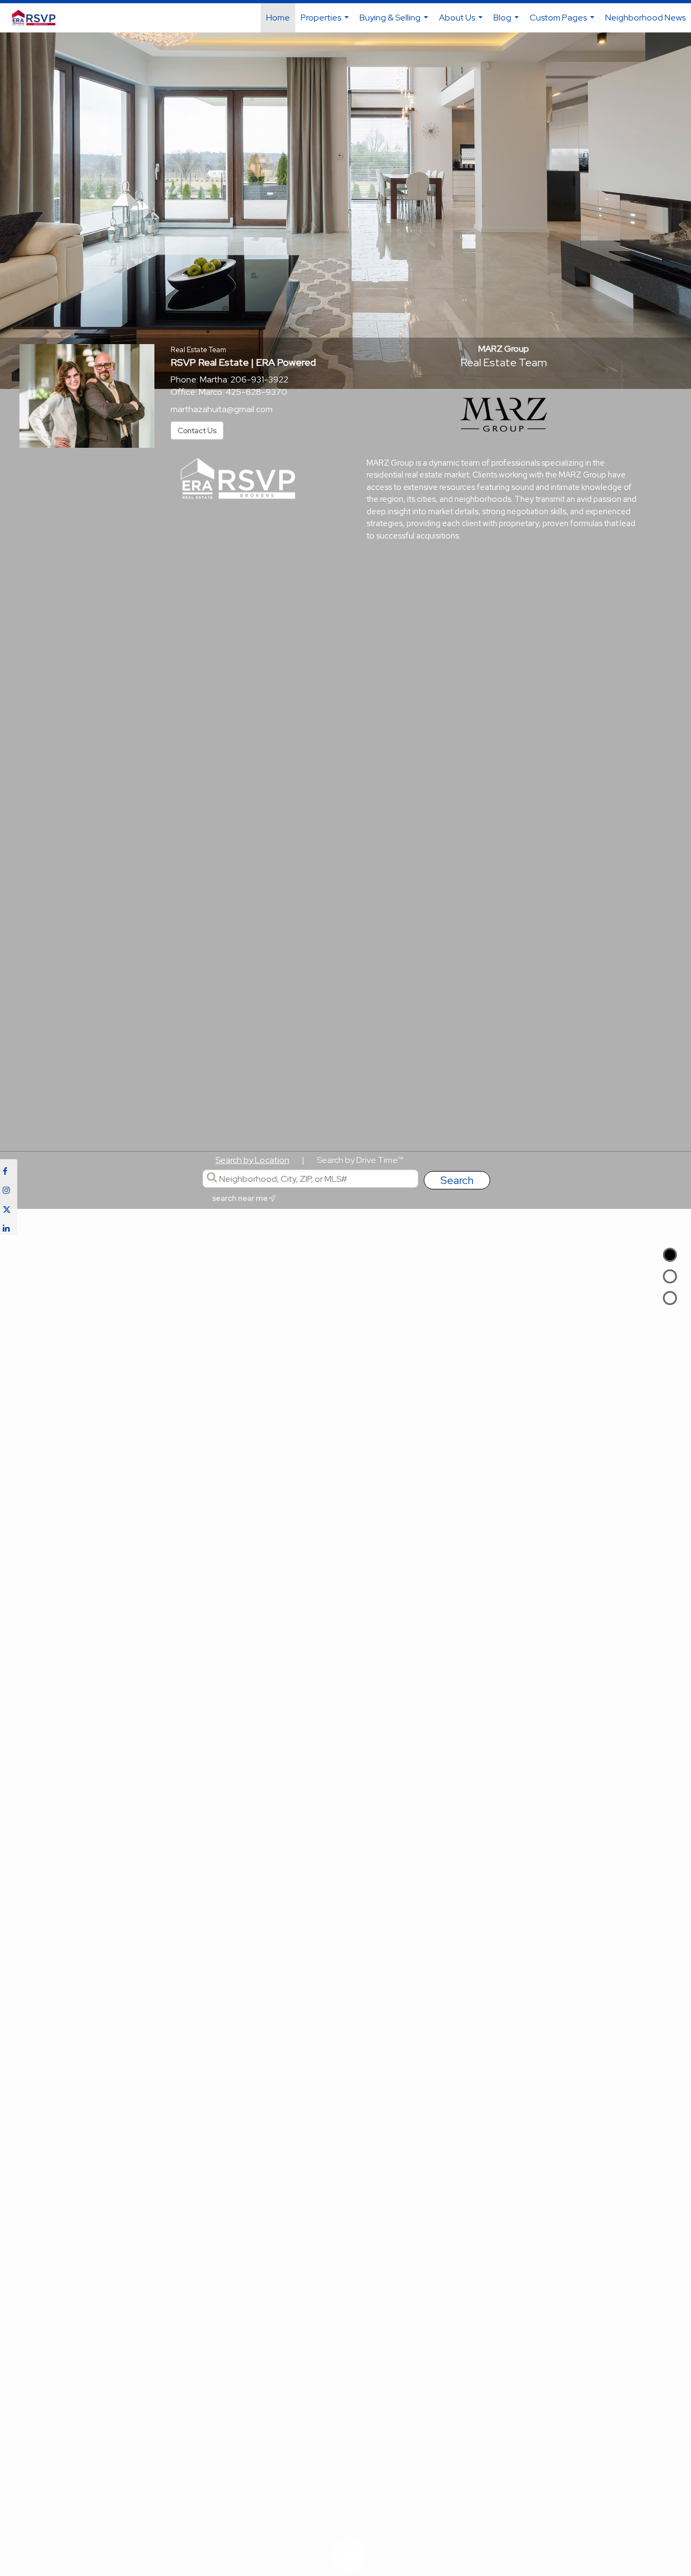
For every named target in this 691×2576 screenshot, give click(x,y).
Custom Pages (563, 22)
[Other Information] (670, 1298)
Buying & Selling (395, 22)
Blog (507, 22)
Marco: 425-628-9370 (243, 392)
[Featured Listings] (670, 1276)
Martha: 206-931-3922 (244, 379)
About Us (462, 22)
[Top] (670, 1255)
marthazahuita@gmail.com (222, 409)
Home (278, 18)
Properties (326, 22)
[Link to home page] (39, 18)
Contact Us (197, 431)
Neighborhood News (645, 18)
